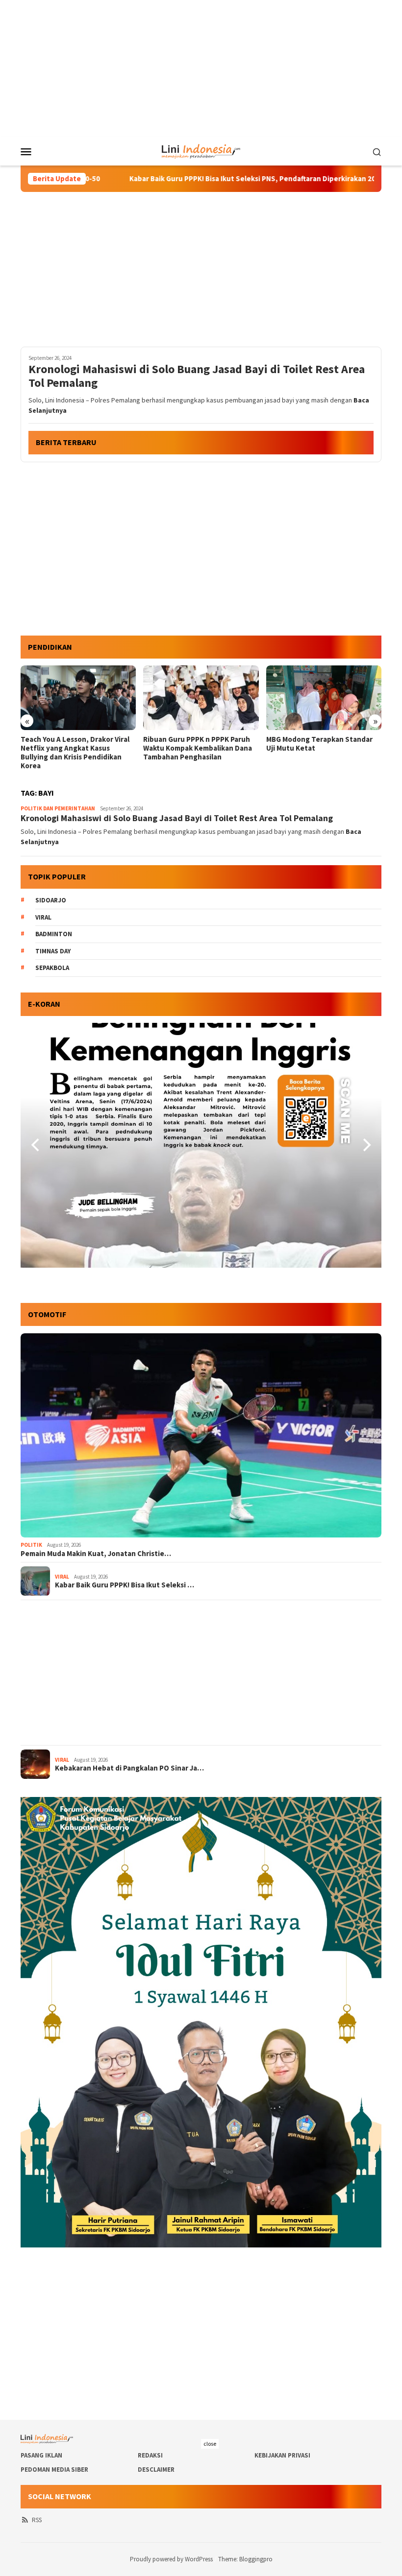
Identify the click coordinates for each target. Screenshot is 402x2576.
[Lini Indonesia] (201, 150)
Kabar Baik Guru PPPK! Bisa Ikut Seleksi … (125, 1585)
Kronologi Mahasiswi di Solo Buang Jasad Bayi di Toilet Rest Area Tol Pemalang (197, 377)
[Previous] (36, 1145)
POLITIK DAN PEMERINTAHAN (58, 808)
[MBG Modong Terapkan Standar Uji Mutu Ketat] (201, 698)
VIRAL (62, 1577)
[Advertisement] (201, 69)
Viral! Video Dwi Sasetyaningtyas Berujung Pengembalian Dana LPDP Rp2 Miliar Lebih (321, 748)
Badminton (54, 934)
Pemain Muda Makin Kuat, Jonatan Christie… (96, 1554)
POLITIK (31, 1545)
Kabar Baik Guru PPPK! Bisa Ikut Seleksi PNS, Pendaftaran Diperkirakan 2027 (169, 179)
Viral (43, 917)
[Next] (366, 1145)
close (210, 2444)
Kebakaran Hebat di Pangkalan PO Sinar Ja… (129, 1768)
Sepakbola (52, 968)
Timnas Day (53, 951)
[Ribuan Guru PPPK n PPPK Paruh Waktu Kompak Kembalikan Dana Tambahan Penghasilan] (78, 698)
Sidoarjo (51, 900)
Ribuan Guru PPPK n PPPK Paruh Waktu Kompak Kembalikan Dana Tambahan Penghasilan (75, 748)
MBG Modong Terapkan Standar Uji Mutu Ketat (196, 744)
